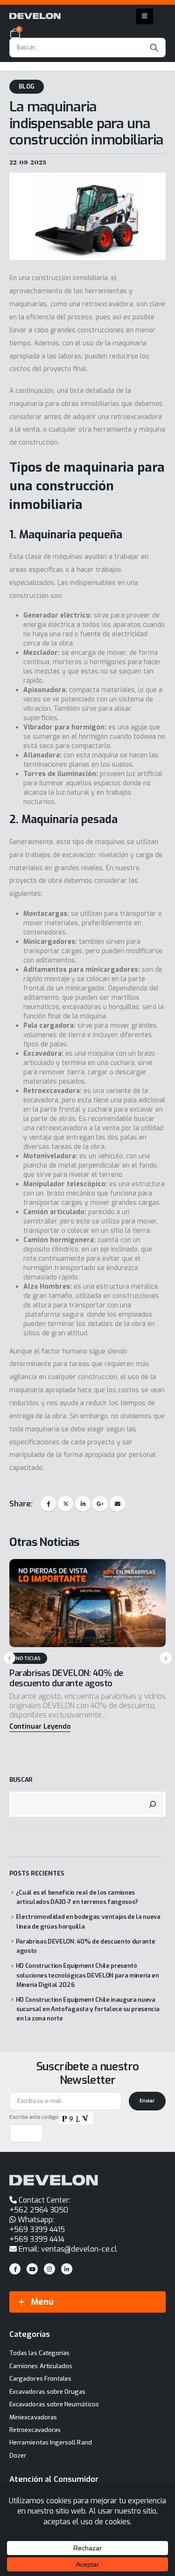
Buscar (21, 1780)
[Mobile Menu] (144, 16)
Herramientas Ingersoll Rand (51, 2442)
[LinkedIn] (67, 2269)
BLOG (27, 86)
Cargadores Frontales (40, 2379)
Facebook (48, 1504)
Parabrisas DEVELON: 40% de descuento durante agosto (66, 1678)
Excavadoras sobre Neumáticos (54, 2404)
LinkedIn (83, 1504)
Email (117, 1504)
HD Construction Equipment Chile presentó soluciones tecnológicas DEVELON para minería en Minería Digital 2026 (87, 1975)
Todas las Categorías (39, 2353)
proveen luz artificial (131, 774)
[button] (40, 1727)
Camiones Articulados (41, 2366)
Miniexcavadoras (33, 2417)
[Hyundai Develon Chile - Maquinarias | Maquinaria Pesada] (35, 16)
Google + (100, 1504)
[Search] (154, 48)
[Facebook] (15, 2269)
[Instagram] (49, 2269)
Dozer (18, 2456)
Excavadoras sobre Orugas (48, 2392)
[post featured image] (87, 1603)
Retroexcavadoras (35, 2430)
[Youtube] (32, 2269)
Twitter (66, 1504)
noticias (28, 1659)
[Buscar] (153, 1804)
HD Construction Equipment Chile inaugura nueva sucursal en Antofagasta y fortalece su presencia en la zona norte (88, 2009)
